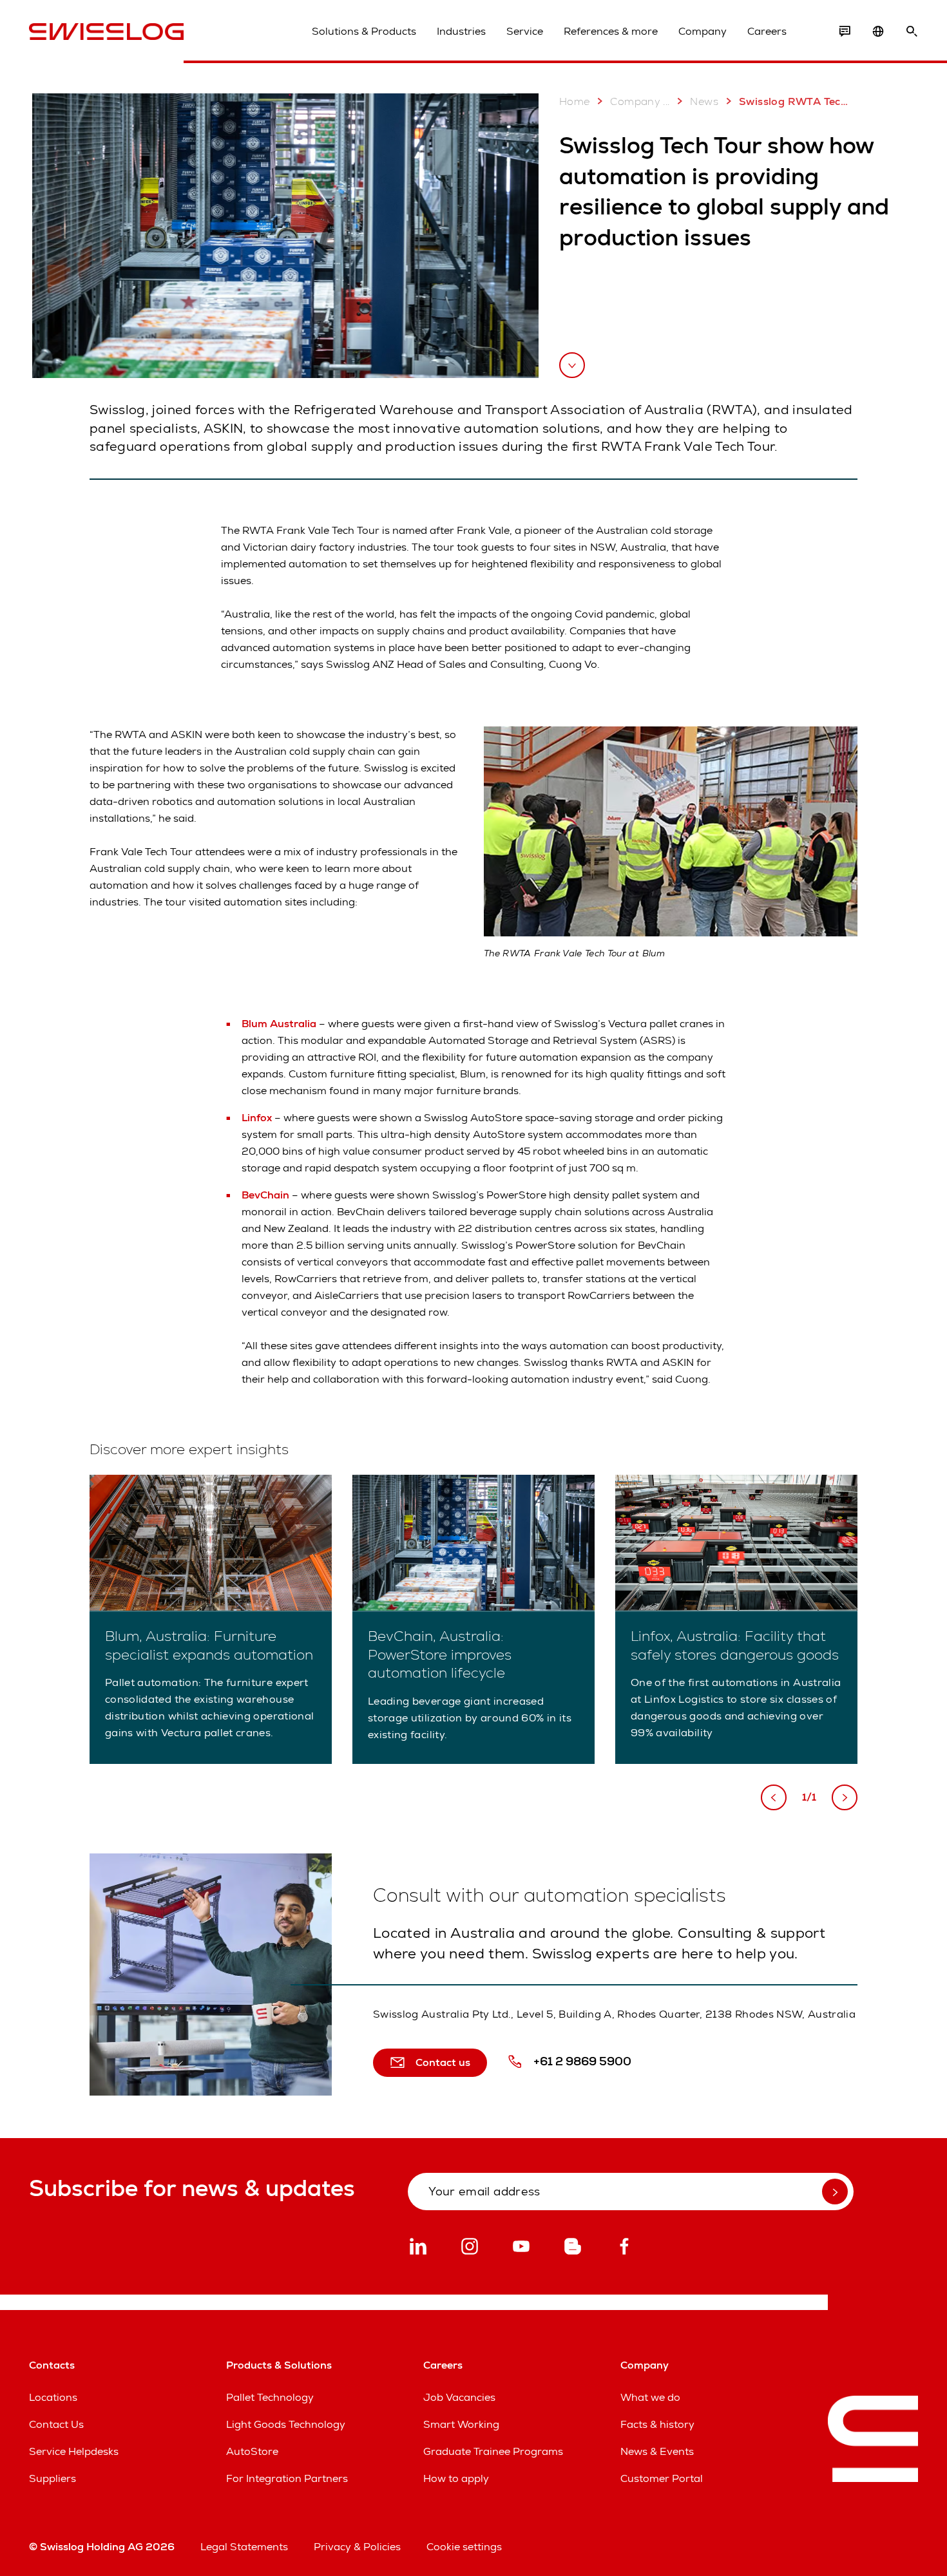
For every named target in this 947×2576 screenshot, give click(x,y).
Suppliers (53, 2478)
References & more (611, 31)
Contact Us (56, 2424)
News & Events (657, 2451)
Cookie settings (464, 2547)
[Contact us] (845, 32)
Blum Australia (280, 1024)
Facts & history (657, 2424)
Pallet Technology (270, 2397)
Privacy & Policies (357, 2547)
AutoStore (252, 2451)
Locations (53, 2397)
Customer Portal (662, 2478)
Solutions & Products (364, 31)
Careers (767, 31)
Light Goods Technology (286, 2424)
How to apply (456, 2478)
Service (525, 31)
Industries (461, 31)
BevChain (267, 1195)
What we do (650, 2397)
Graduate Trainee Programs (493, 2451)
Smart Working (461, 2424)
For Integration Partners (287, 2478)
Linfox (258, 1118)
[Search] (912, 32)
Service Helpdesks (74, 2451)
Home (575, 101)
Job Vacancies (459, 2397)
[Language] (878, 32)
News (704, 101)
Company (703, 31)
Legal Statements (244, 2547)
